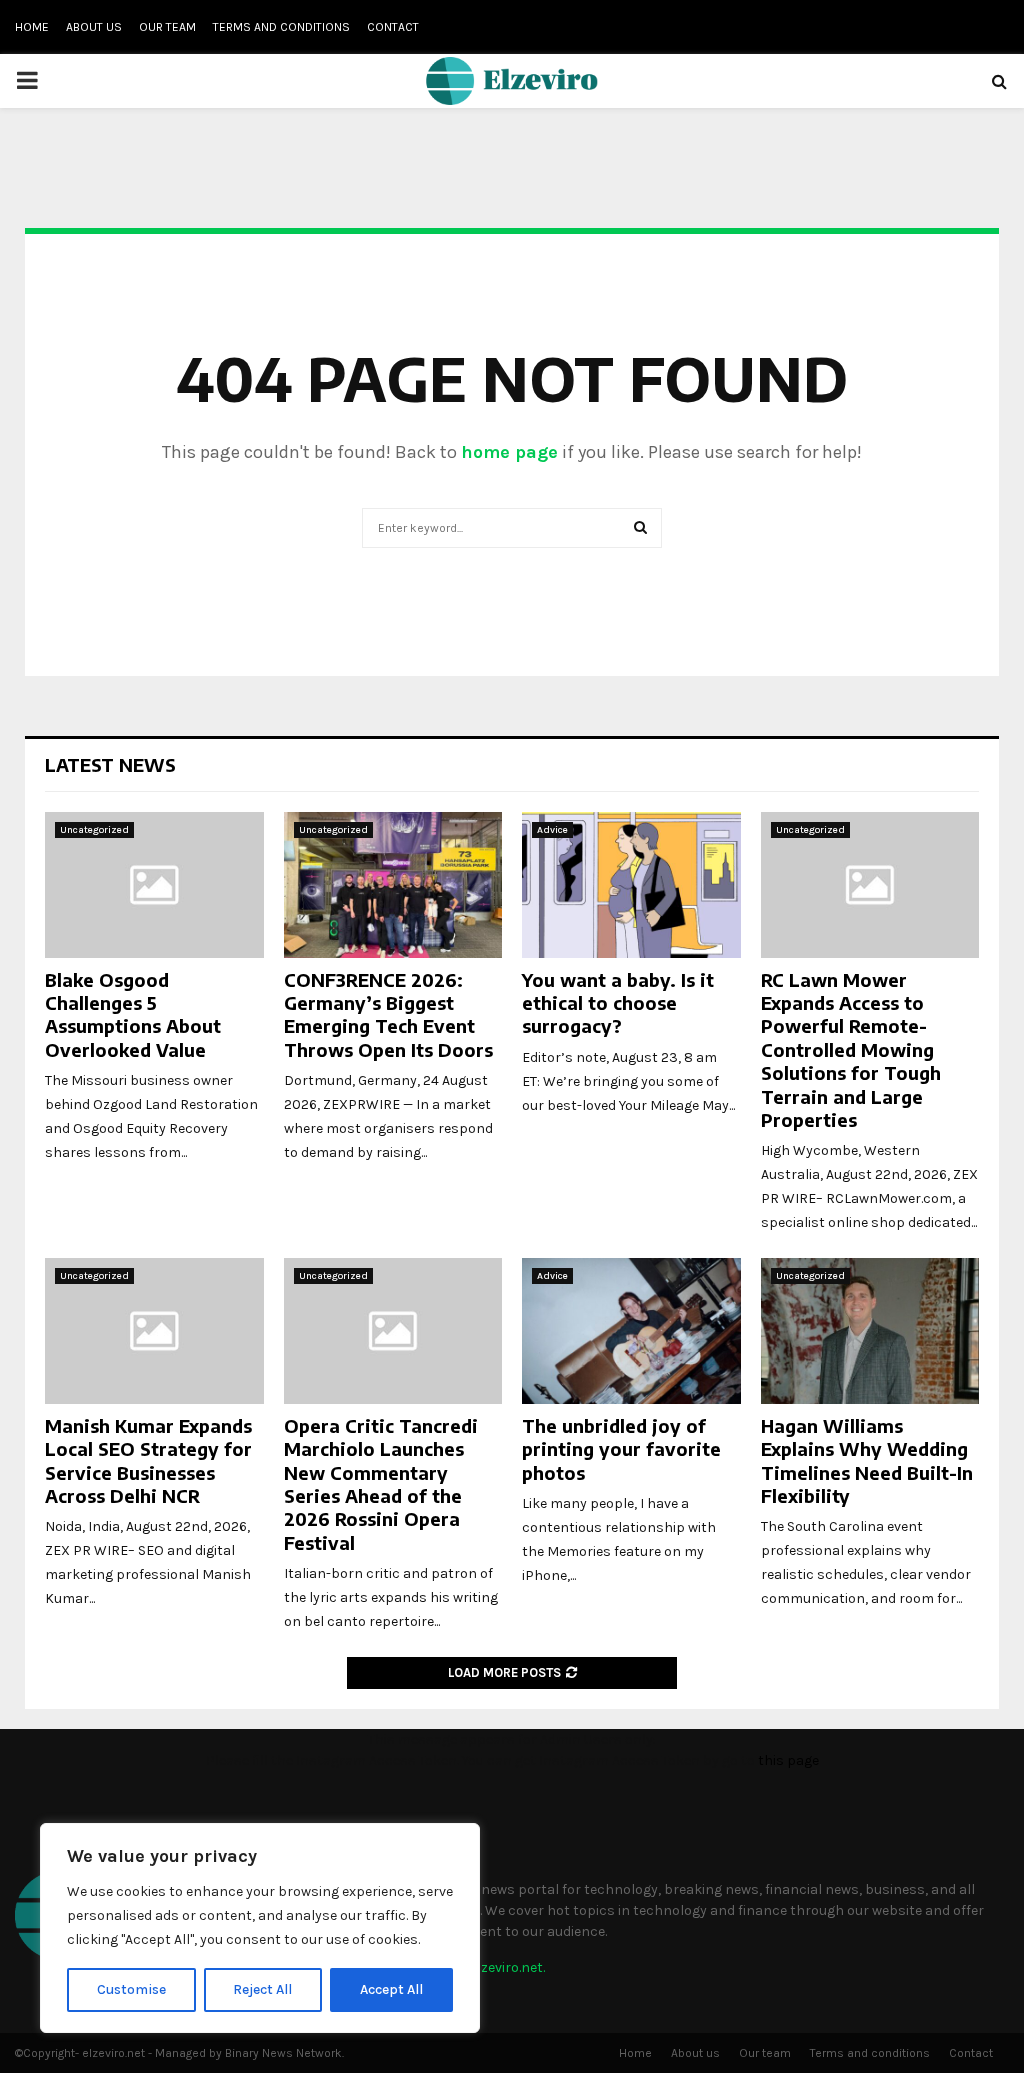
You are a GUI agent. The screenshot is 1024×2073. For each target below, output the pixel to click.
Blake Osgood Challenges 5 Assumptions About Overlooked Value (133, 1014)
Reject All (262, 1989)
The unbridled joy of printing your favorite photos (621, 1449)
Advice (552, 830)
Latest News (110, 764)
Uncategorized (94, 830)
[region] (260, 1928)
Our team (167, 27)
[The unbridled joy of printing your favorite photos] (631, 1331)
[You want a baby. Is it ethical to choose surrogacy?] (631, 885)
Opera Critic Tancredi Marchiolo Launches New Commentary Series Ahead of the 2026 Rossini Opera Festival (381, 1484)
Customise (131, 1989)
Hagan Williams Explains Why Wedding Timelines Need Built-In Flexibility (867, 1460)
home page (509, 452)
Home (32, 27)
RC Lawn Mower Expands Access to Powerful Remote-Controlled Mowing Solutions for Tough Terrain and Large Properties (851, 1049)
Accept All (391, 1989)
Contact (393, 27)
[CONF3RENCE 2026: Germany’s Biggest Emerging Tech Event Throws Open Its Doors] (393, 885)
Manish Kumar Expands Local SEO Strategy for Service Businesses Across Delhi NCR (148, 1460)
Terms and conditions (281, 27)
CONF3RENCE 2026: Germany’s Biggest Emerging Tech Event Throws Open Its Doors (388, 1014)
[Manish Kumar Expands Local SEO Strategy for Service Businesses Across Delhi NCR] (154, 1331)
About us (94, 27)
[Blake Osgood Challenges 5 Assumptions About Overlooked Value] (154, 885)
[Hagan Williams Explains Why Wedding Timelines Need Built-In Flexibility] (870, 1331)
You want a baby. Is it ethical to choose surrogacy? (618, 1003)
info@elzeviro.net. (488, 1967)
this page (788, 1760)
